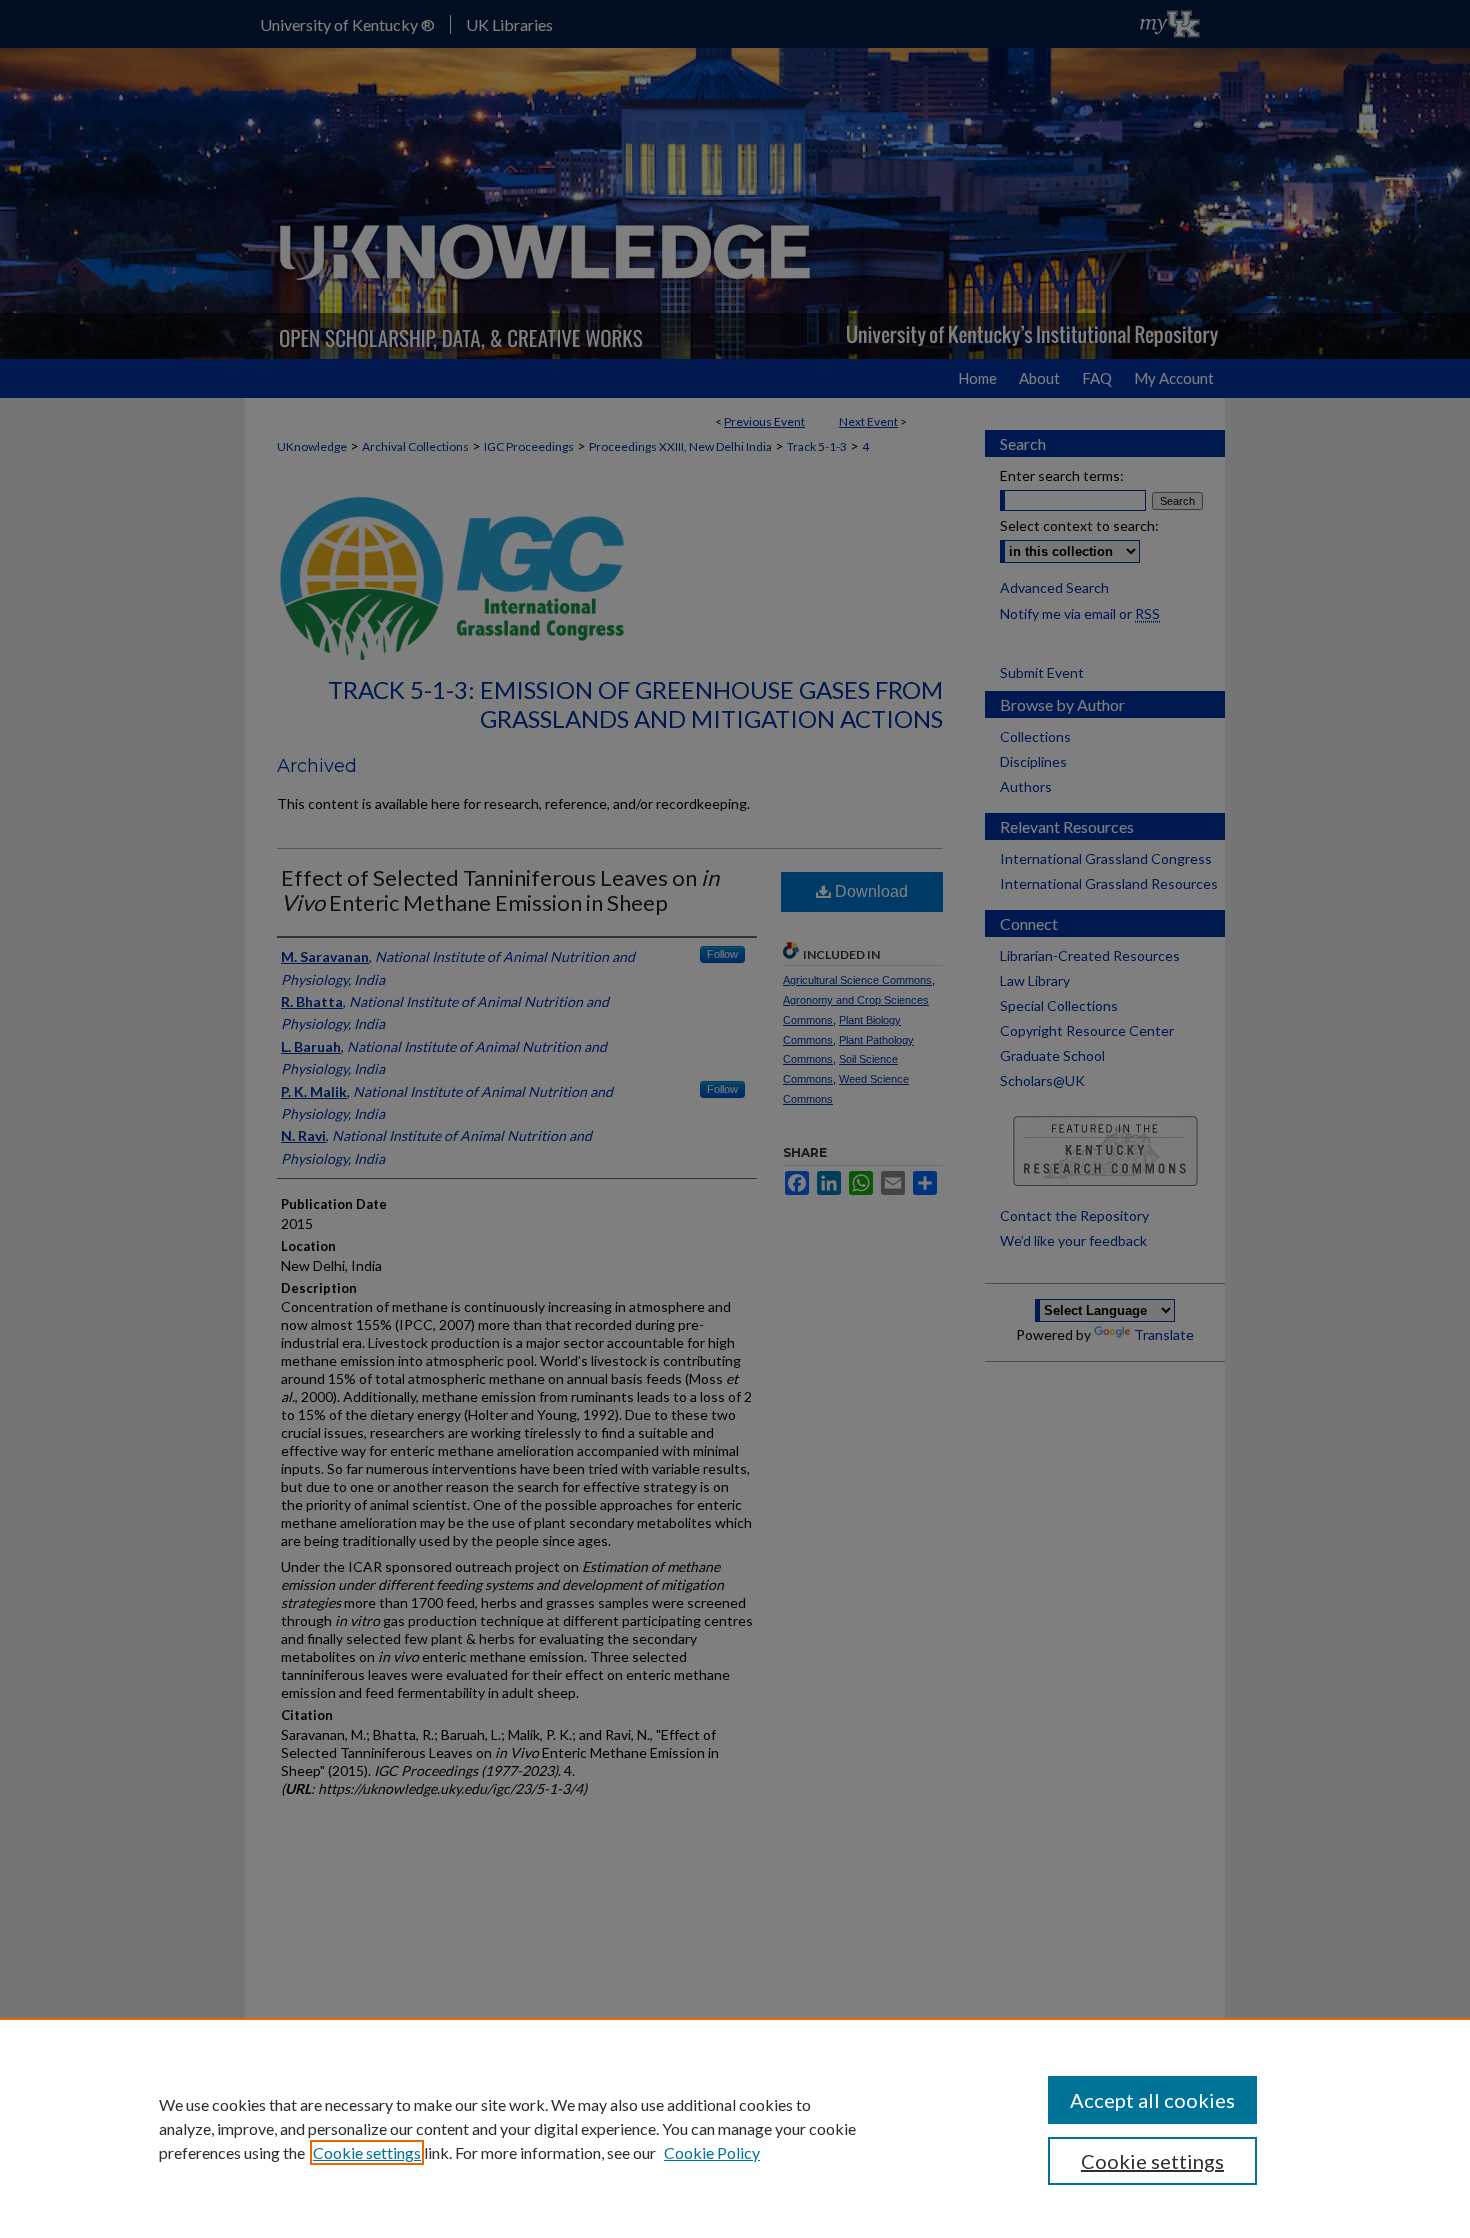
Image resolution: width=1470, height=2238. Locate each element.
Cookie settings (367, 2152)
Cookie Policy (712, 2152)
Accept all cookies (1152, 2100)
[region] (735, 2128)
